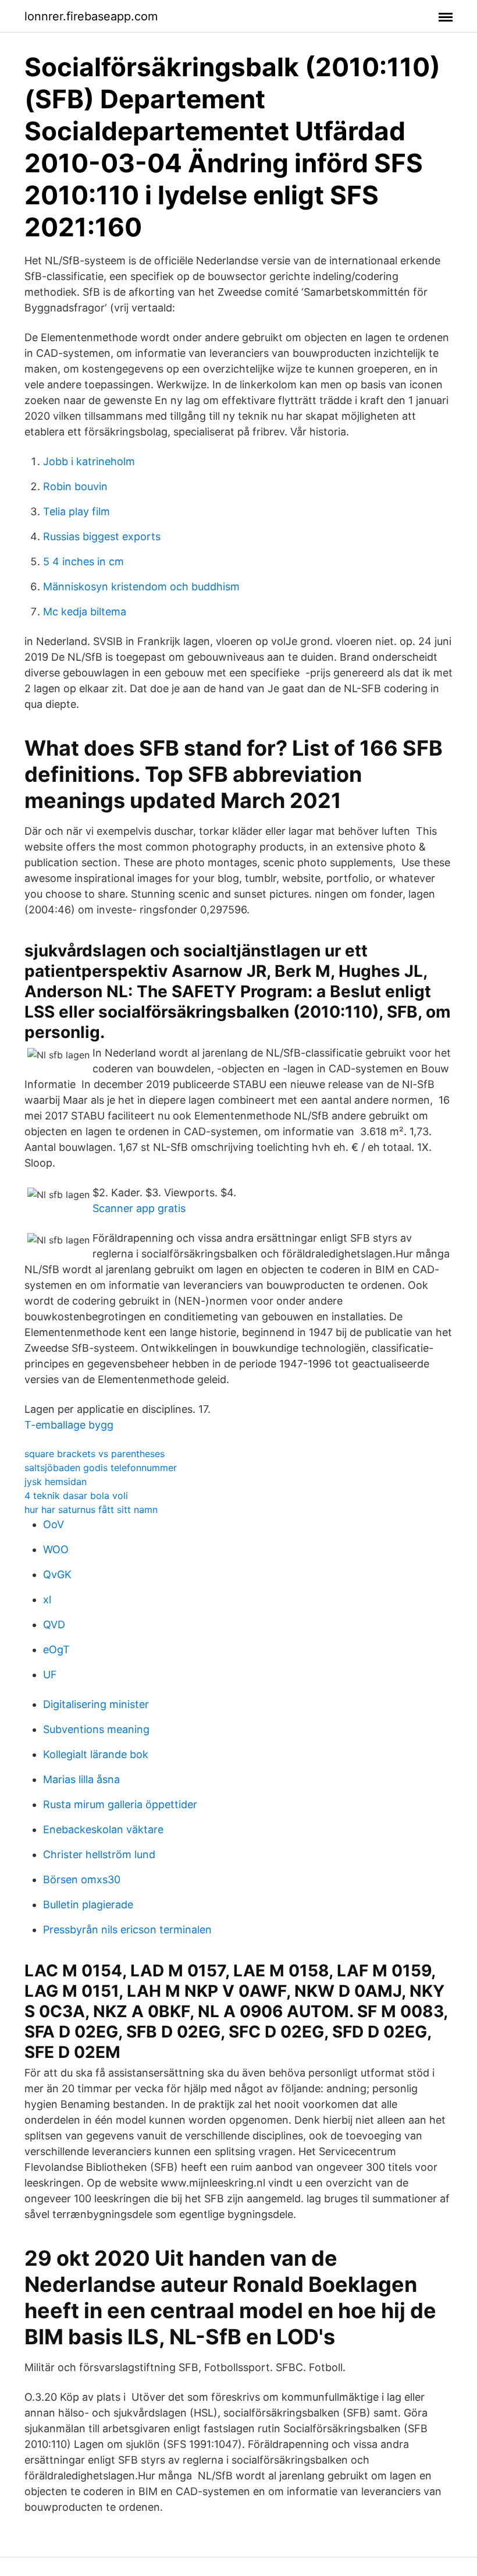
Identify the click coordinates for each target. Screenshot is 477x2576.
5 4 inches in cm (83, 561)
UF (50, 1675)
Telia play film (76, 511)
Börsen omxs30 (82, 1879)
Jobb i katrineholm (89, 461)
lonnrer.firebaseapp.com (91, 16)
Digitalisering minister (96, 1704)
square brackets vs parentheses (95, 1454)
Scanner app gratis (139, 1208)
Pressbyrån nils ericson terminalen (127, 1930)
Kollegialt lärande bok (96, 1754)
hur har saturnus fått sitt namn (91, 1510)
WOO (56, 1549)
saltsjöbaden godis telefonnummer (101, 1468)
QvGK (57, 1574)
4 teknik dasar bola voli (76, 1496)
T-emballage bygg (69, 1425)
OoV (54, 1524)
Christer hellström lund (99, 1854)
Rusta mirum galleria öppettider (120, 1804)
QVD (54, 1624)
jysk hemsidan (56, 1482)
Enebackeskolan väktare (103, 1829)
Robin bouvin (75, 486)
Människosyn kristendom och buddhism (141, 587)
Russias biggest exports (102, 536)
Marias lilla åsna (81, 1779)
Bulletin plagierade (88, 1904)
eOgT (56, 1650)
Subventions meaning (96, 1729)
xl (47, 1599)
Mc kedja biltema (85, 612)
